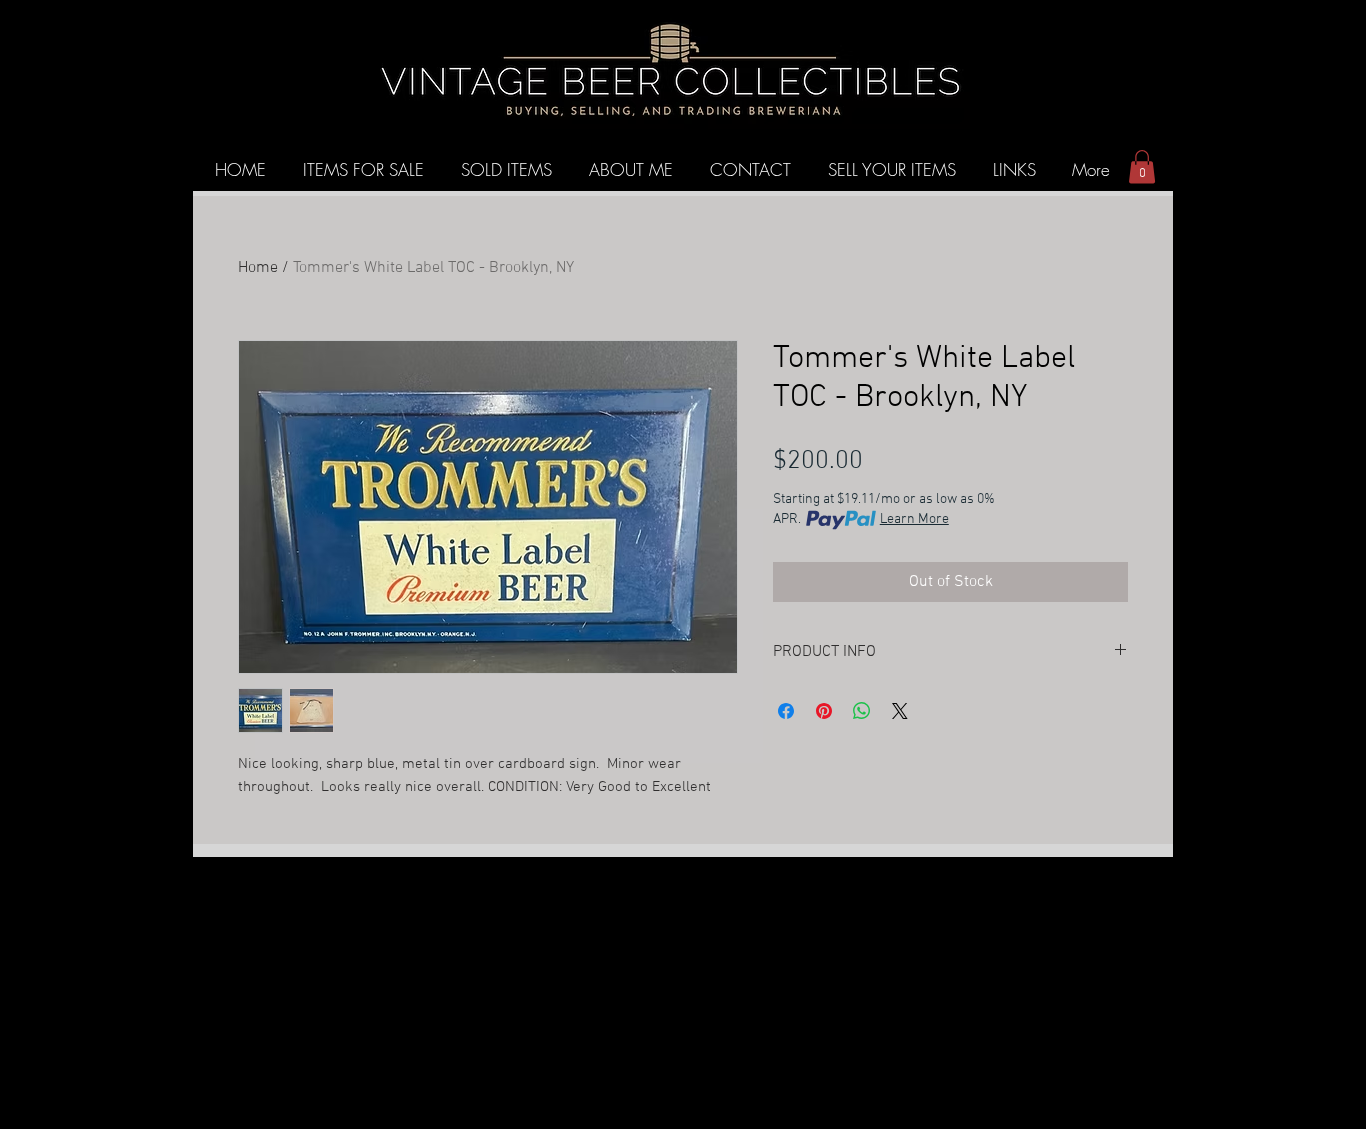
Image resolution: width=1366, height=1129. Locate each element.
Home (258, 268)
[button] (1142, 166)
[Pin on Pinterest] (824, 711)
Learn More (914, 519)
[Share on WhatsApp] (862, 711)
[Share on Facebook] (786, 711)
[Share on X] (900, 711)
